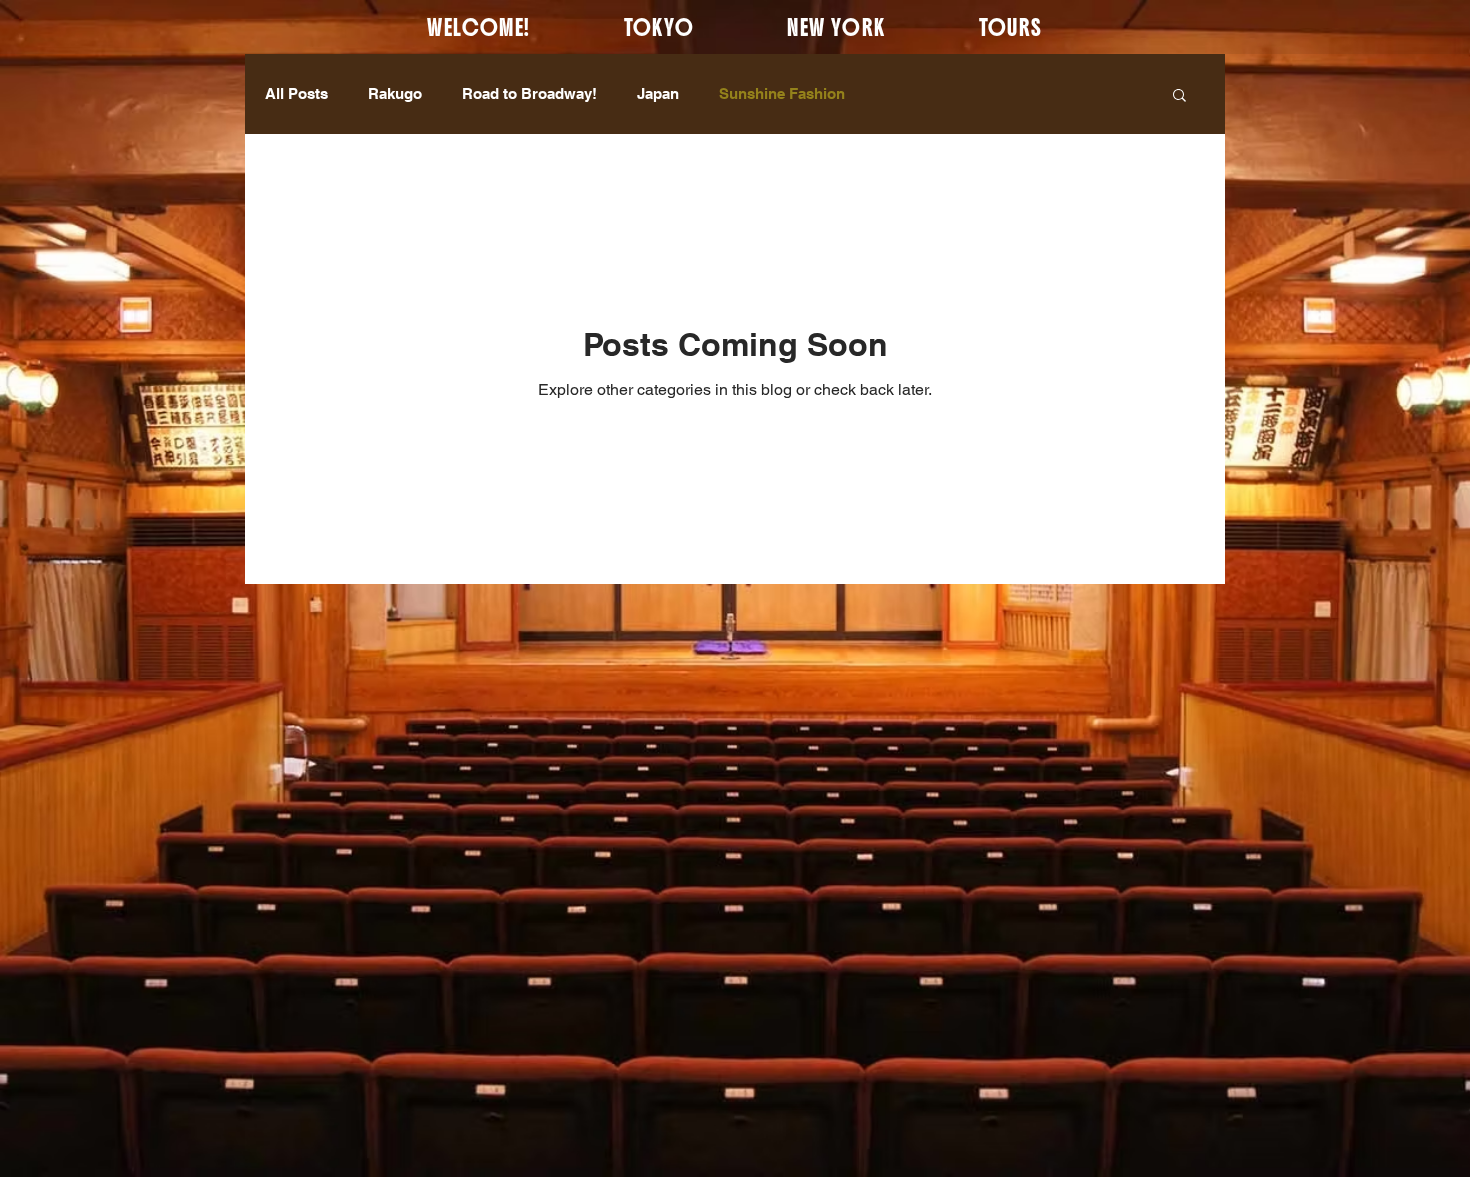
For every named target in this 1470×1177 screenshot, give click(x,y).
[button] (1179, 96)
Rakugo (395, 93)
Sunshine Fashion (782, 93)
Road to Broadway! (529, 93)
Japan (658, 93)
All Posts (296, 93)
